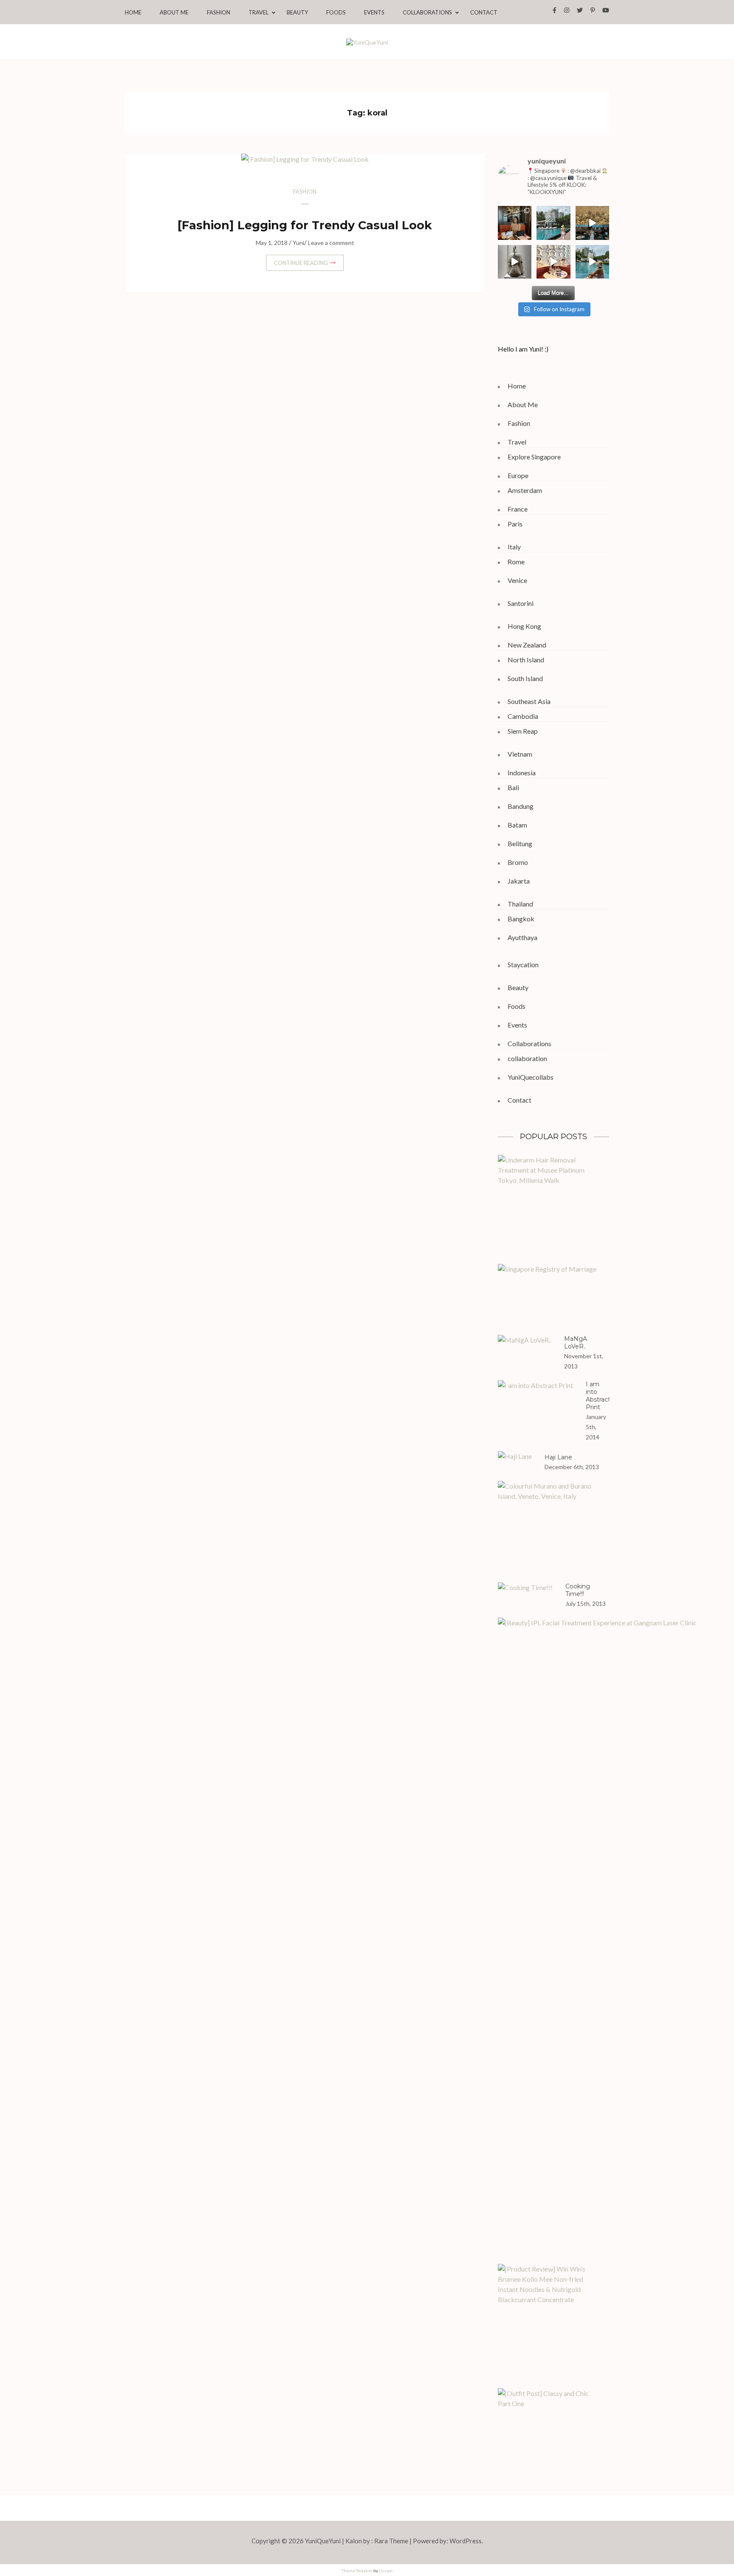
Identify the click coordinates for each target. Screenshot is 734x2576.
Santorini (521, 603)
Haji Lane (558, 1457)
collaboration (527, 1058)
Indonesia (522, 773)
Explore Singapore (534, 457)
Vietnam (520, 754)
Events (374, 13)
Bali (513, 787)
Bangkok (521, 919)
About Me (174, 13)
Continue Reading (301, 263)
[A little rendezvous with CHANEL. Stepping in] (515, 223)
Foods (336, 13)
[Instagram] (567, 10)
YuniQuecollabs (531, 1077)
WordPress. (466, 2541)
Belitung (520, 843)
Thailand (520, 904)
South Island (525, 678)
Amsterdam (525, 490)
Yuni (298, 243)
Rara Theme (391, 2541)
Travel (258, 13)
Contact (484, 13)
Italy (514, 547)
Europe (518, 475)
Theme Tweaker (357, 2570)
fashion (305, 191)
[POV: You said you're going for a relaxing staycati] (553, 223)
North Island (526, 660)
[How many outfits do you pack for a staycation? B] (593, 223)
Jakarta (519, 881)
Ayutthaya (522, 937)
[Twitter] (580, 10)
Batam (517, 825)
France (518, 509)
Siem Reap (523, 731)
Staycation (523, 964)
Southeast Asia (529, 701)
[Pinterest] (593, 10)
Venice (517, 580)
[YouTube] (606, 10)
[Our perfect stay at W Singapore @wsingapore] (593, 262)
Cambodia (523, 716)
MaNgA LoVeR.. (576, 1343)
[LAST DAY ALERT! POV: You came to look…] (515, 262)
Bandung (521, 806)
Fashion (219, 13)
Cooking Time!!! (578, 1590)
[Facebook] (555, 10)
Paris (515, 524)
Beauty (297, 13)
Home (133, 13)
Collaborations (427, 13)
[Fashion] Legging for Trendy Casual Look (305, 225)
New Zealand (527, 645)
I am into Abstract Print (598, 1396)
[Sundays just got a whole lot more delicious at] (553, 262)
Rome (516, 562)
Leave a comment (331, 243)
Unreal (386, 2570)
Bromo (518, 862)
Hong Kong (524, 626)
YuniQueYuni (323, 2541)
